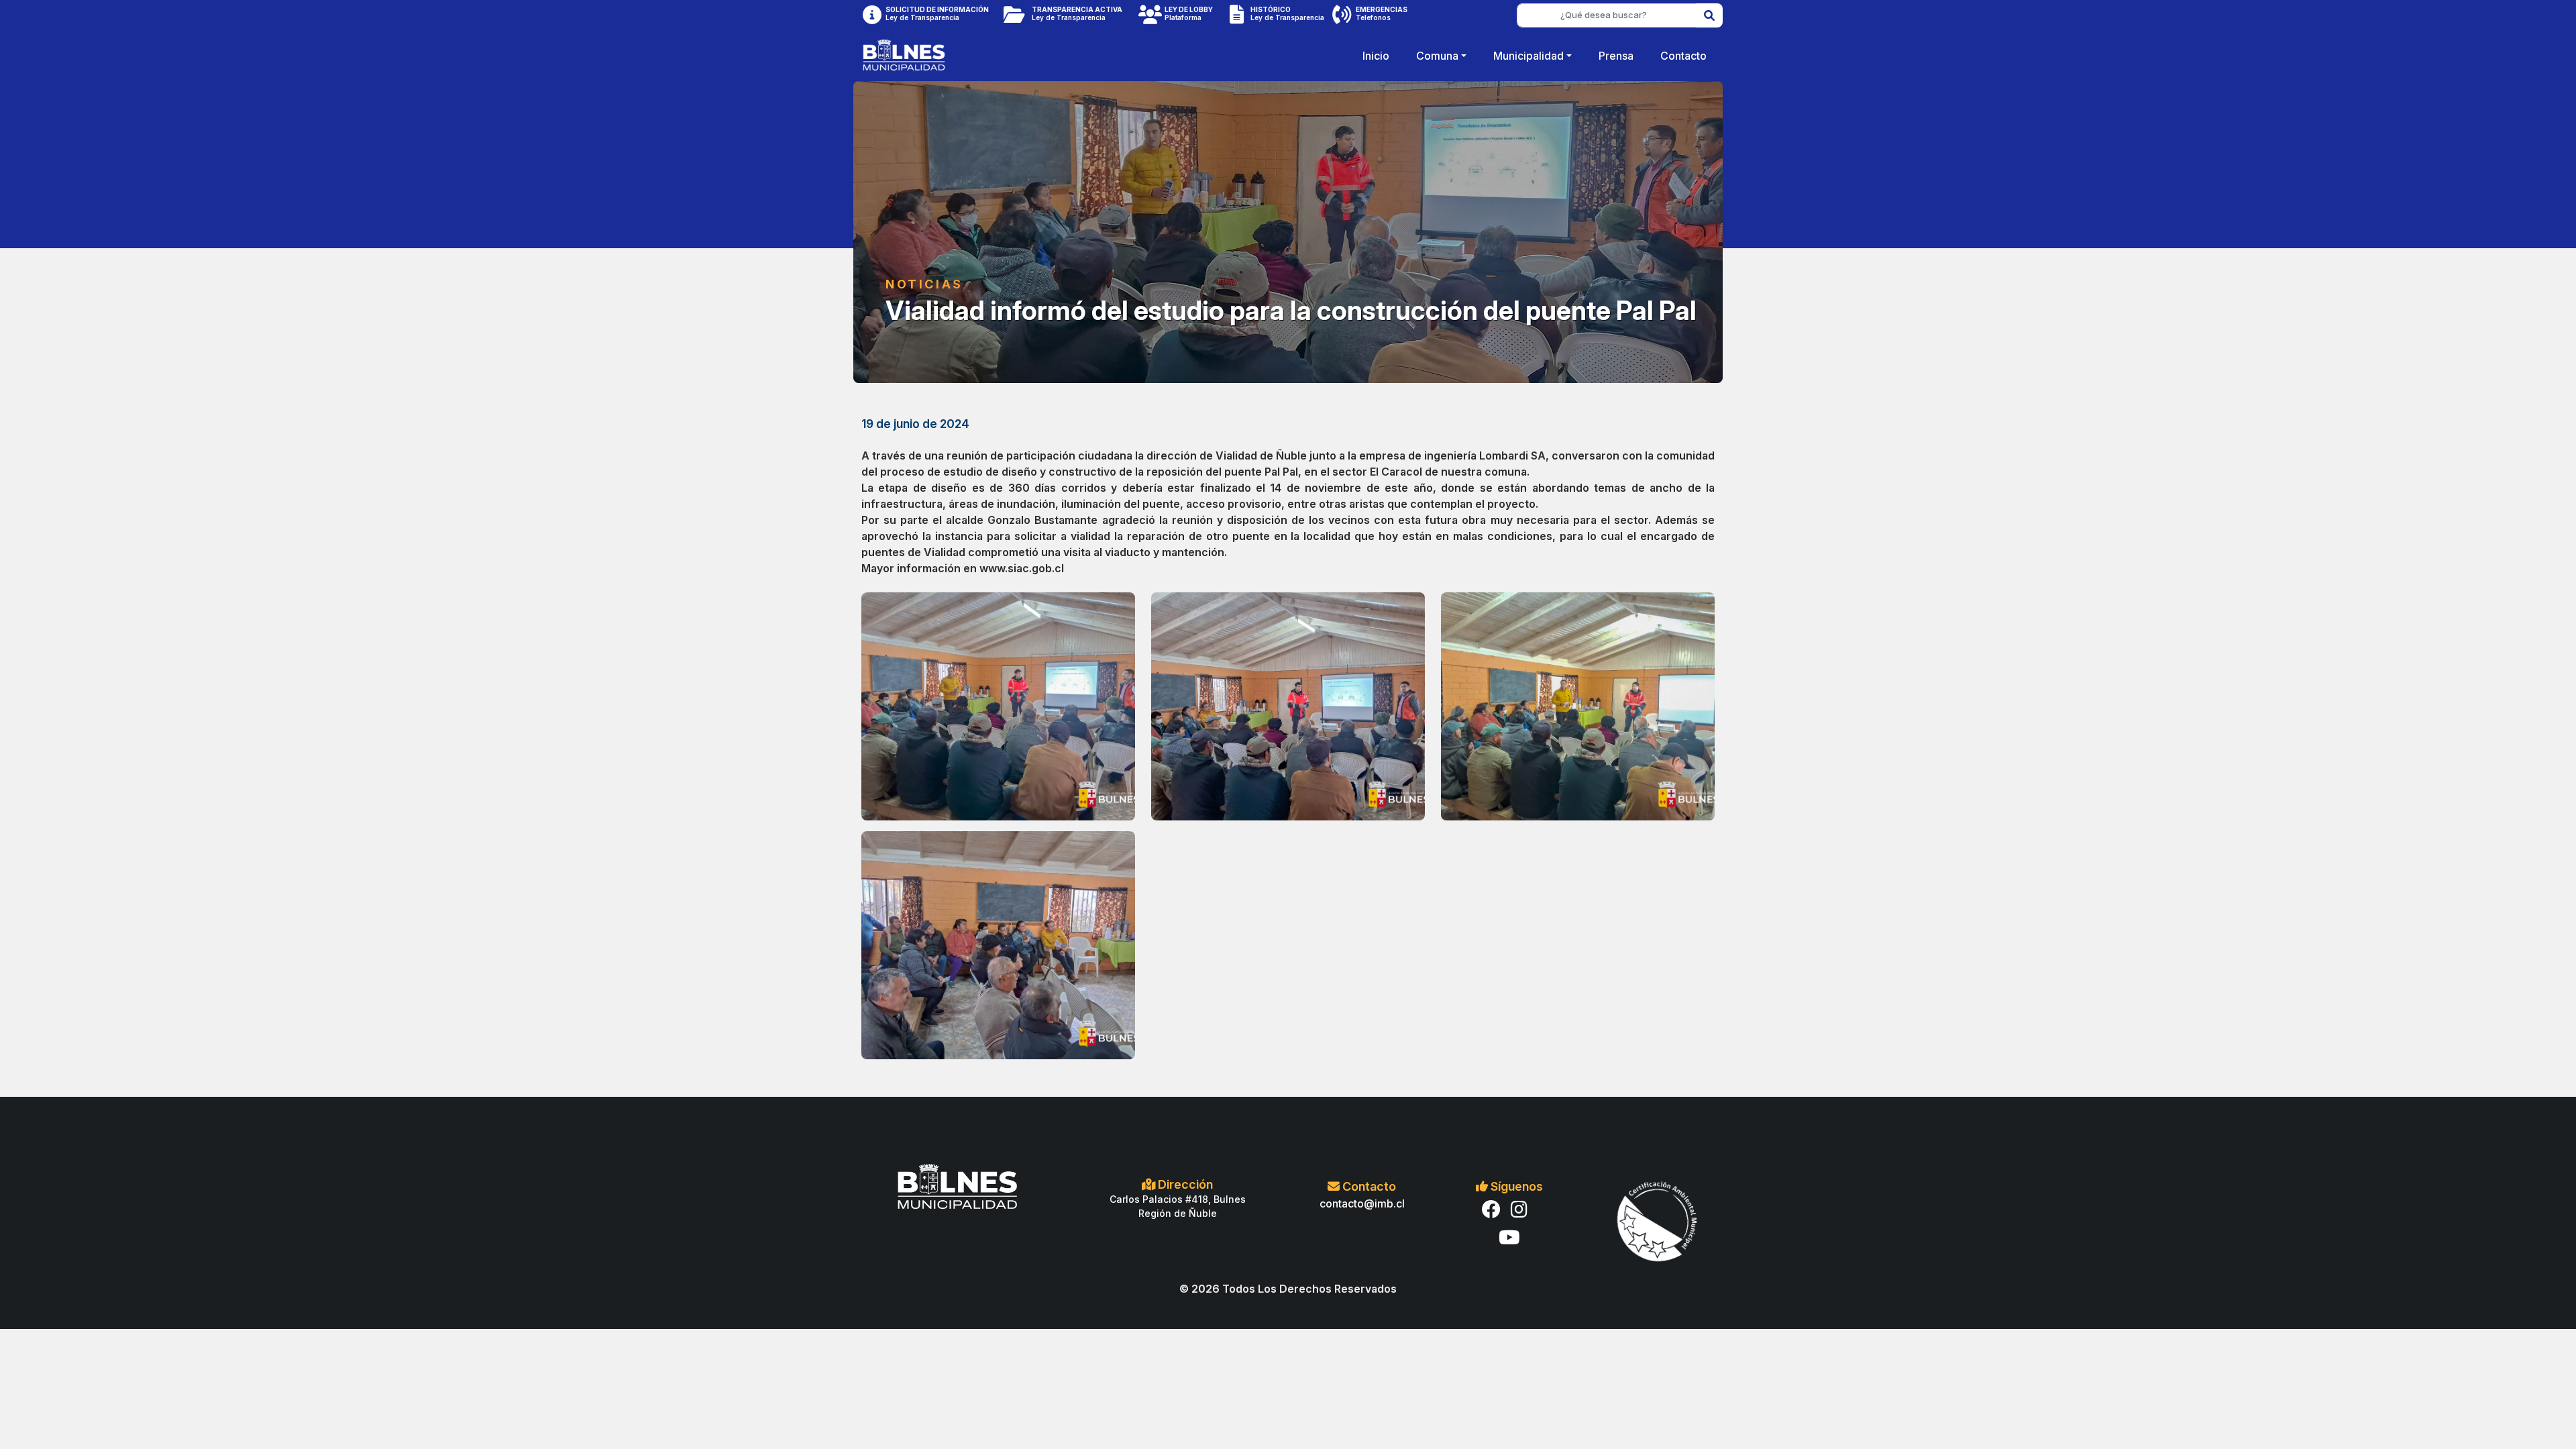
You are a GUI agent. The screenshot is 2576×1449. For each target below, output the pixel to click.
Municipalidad (1528, 56)
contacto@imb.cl (1362, 1203)
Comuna (1437, 56)
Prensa (1616, 56)
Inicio (1376, 56)
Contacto (1683, 56)
